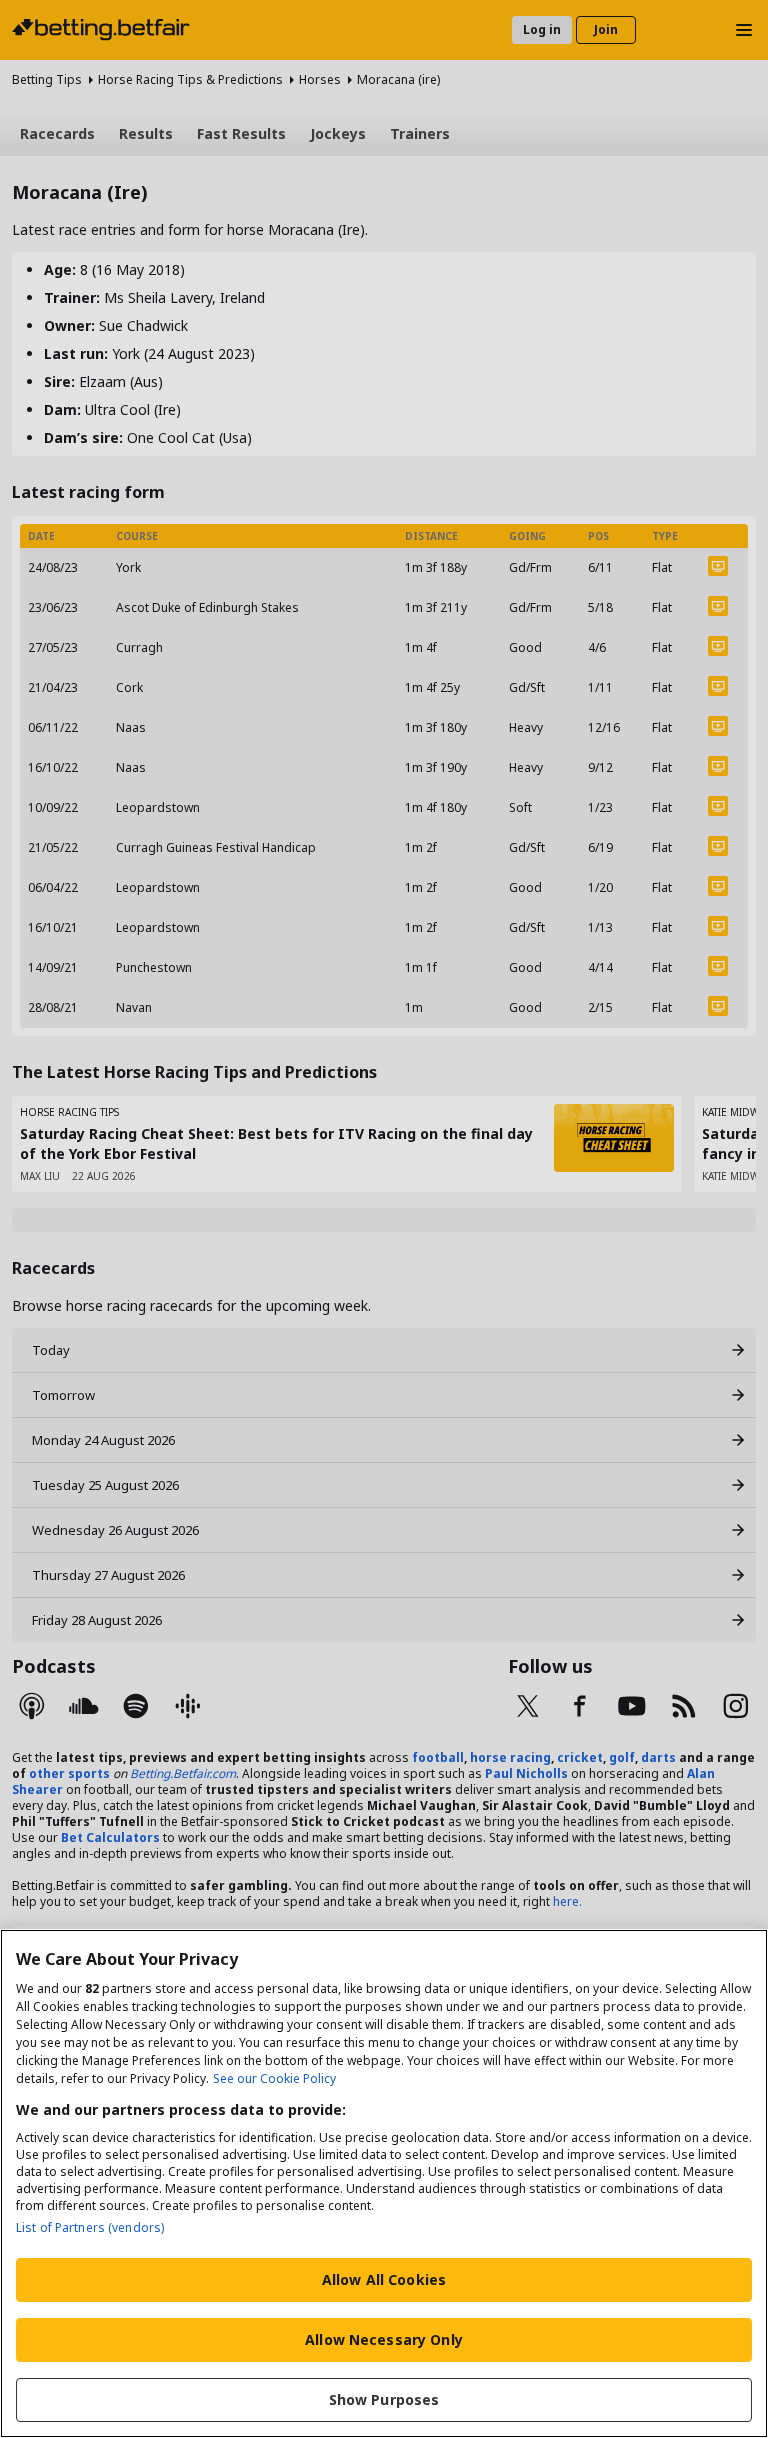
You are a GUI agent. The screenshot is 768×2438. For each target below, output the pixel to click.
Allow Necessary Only (384, 2339)
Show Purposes (384, 2399)
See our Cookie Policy (274, 2078)
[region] (384, 2183)
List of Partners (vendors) (90, 2227)
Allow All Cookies (384, 2279)
